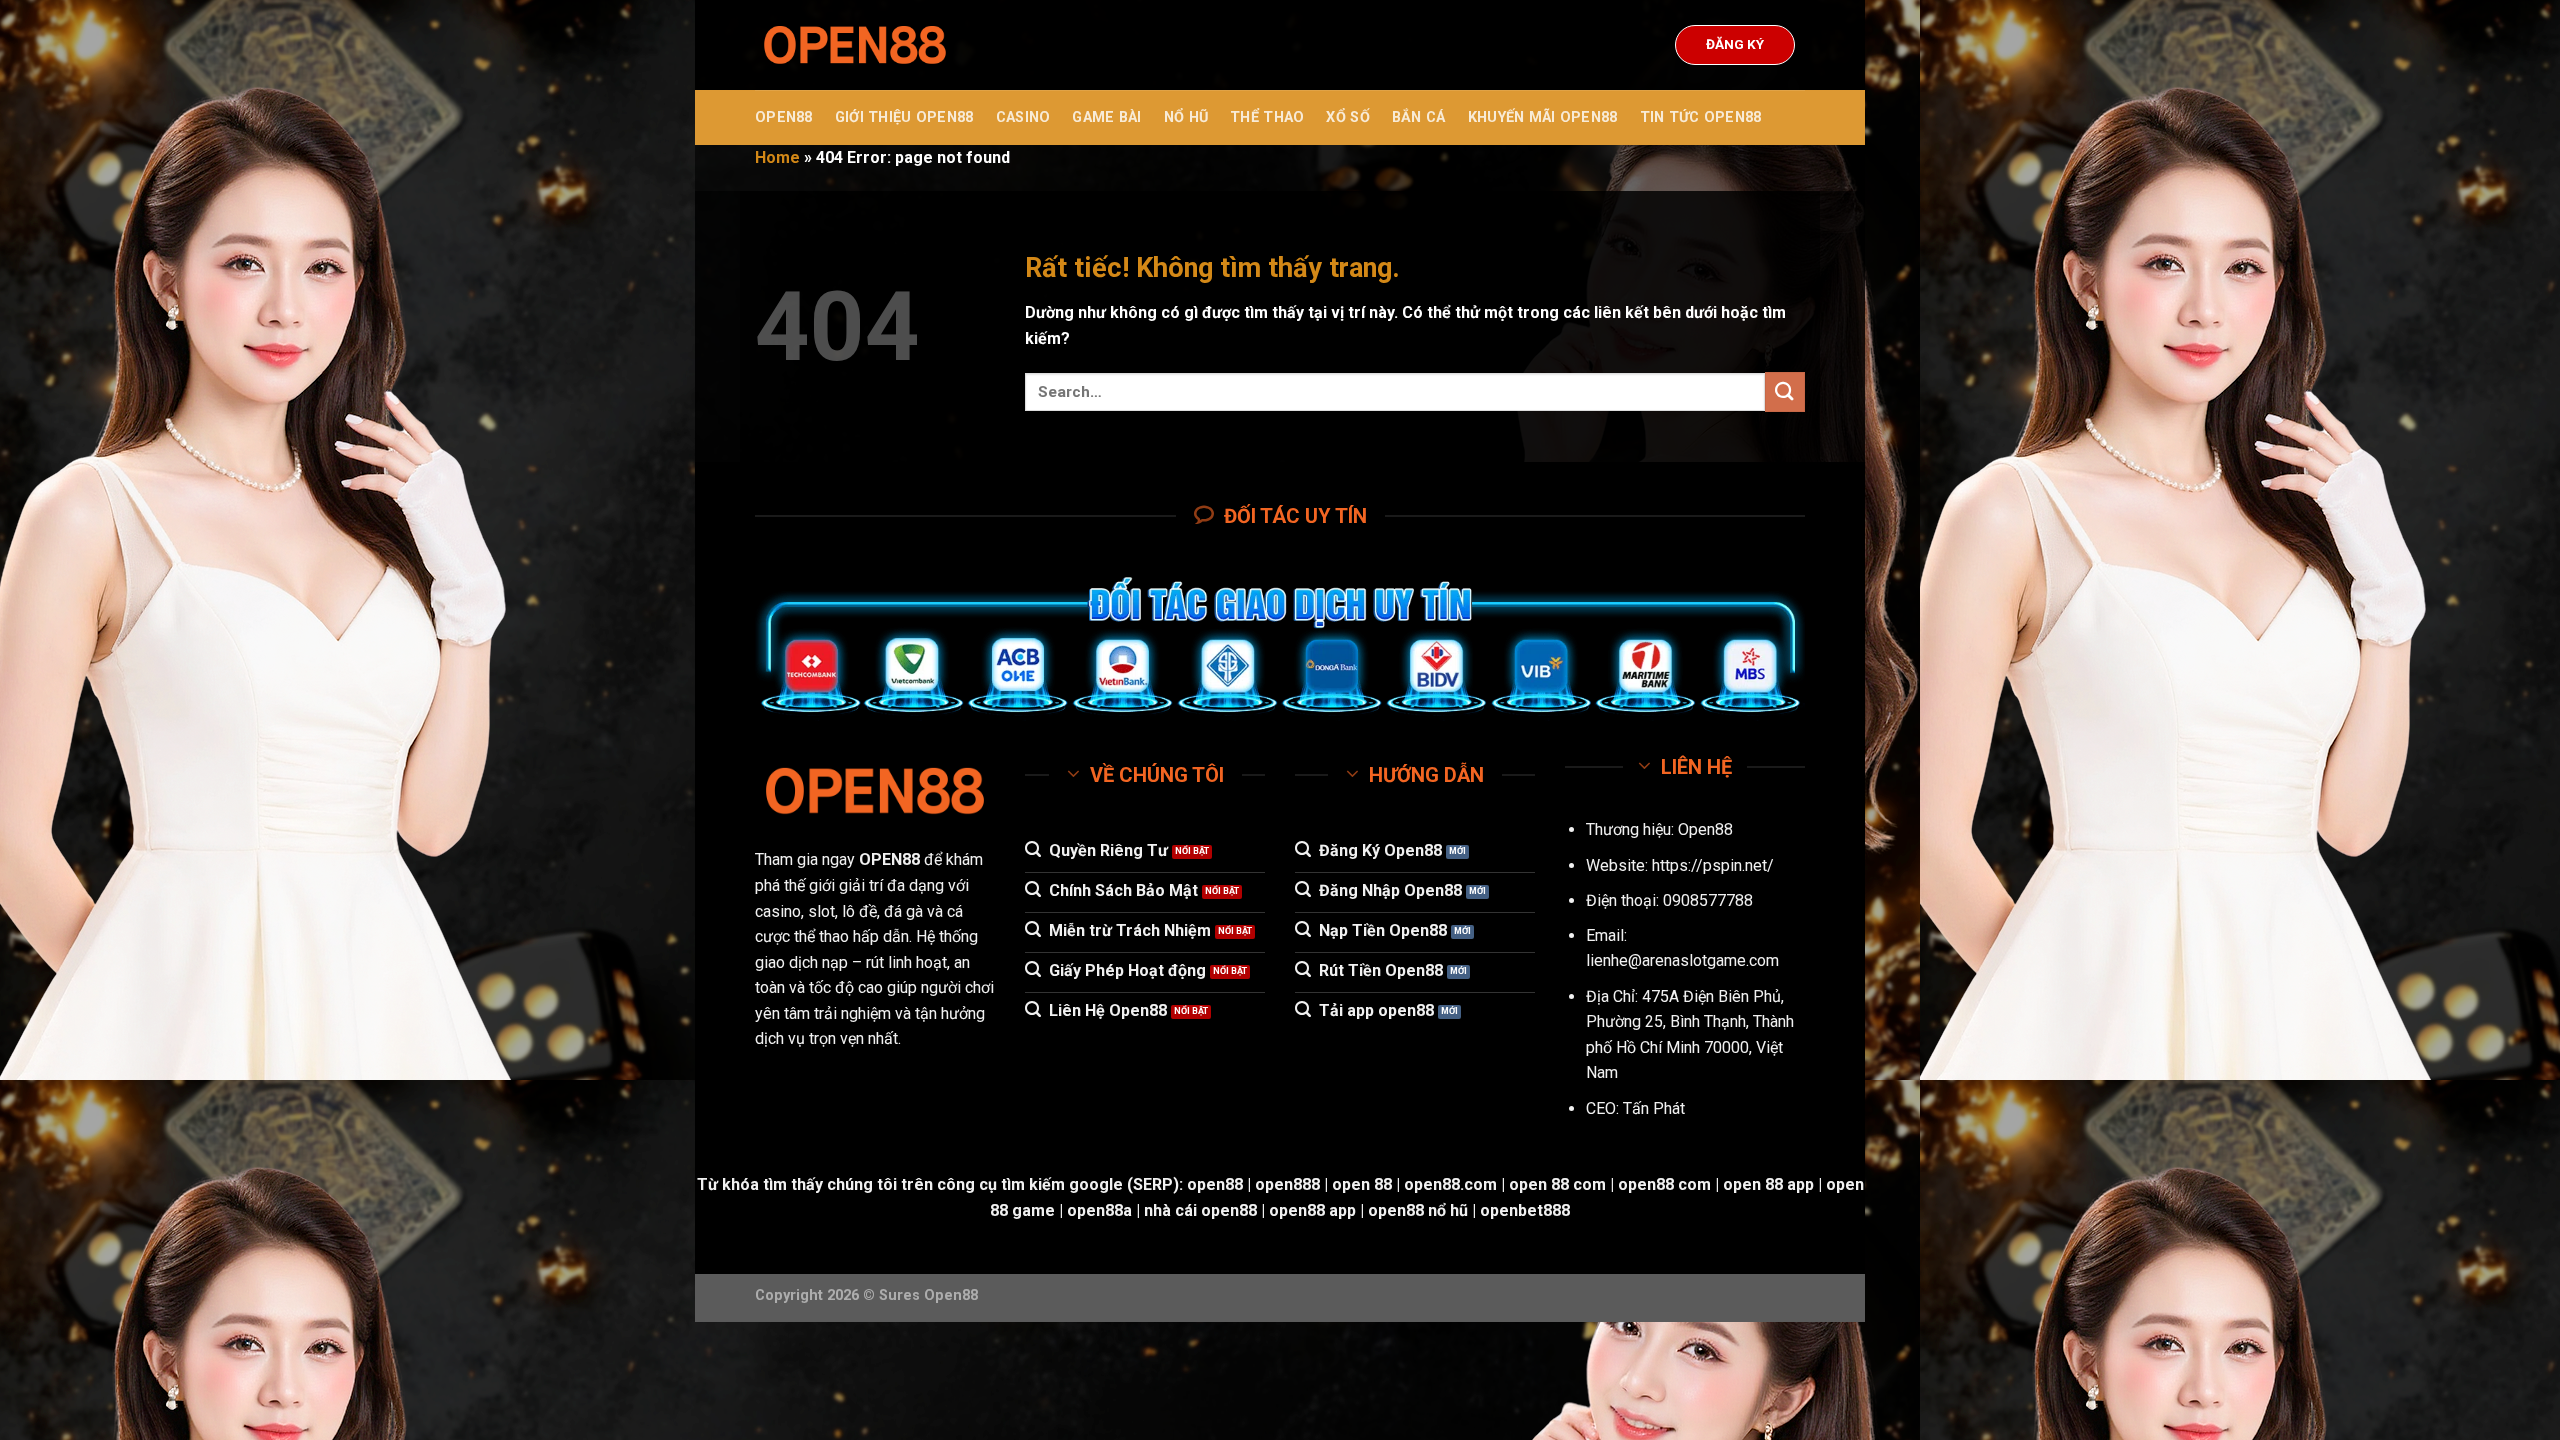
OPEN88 (784, 117)
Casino (1023, 117)
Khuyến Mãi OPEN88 (1543, 117)
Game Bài (1106, 117)
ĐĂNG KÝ (1735, 44)
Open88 (1705, 829)
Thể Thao (1267, 117)
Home (777, 157)
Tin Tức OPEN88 (1701, 117)
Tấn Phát (1654, 1108)
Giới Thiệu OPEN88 (904, 117)
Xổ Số (1347, 117)
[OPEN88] (855, 45)
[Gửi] (1785, 391)
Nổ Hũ (1186, 117)
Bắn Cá (1419, 117)
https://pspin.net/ (1713, 865)
